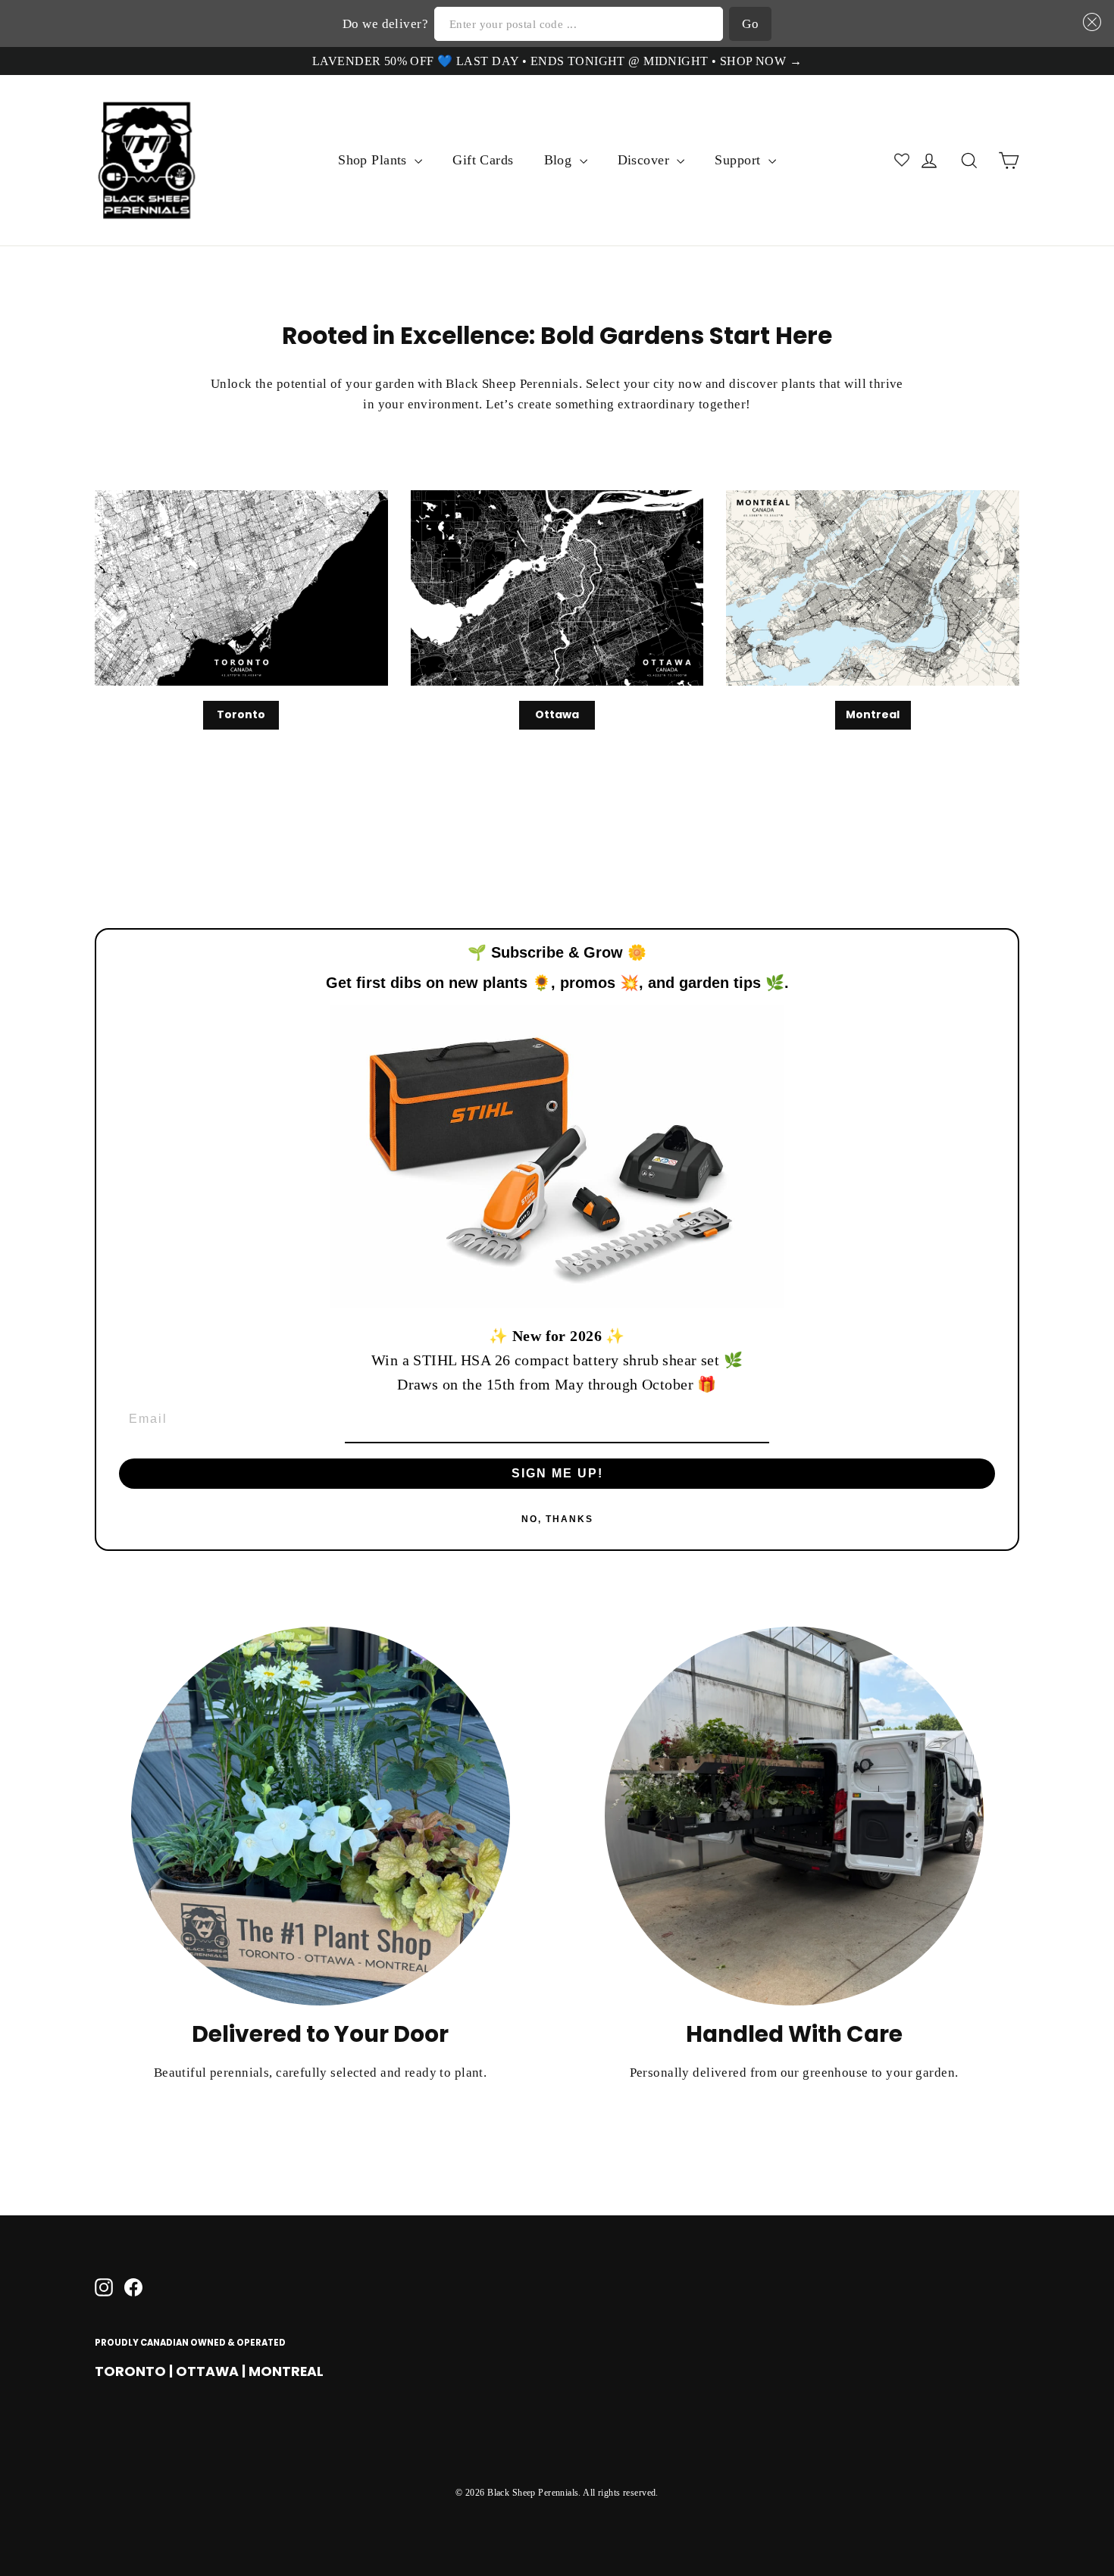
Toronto (241, 714)
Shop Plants (374, 160)
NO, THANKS (557, 1519)
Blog (560, 160)
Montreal (873, 714)
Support (739, 160)
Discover (646, 160)
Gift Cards (483, 160)
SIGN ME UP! (557, 1473)
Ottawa (557, 714)
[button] (1089, 22)
